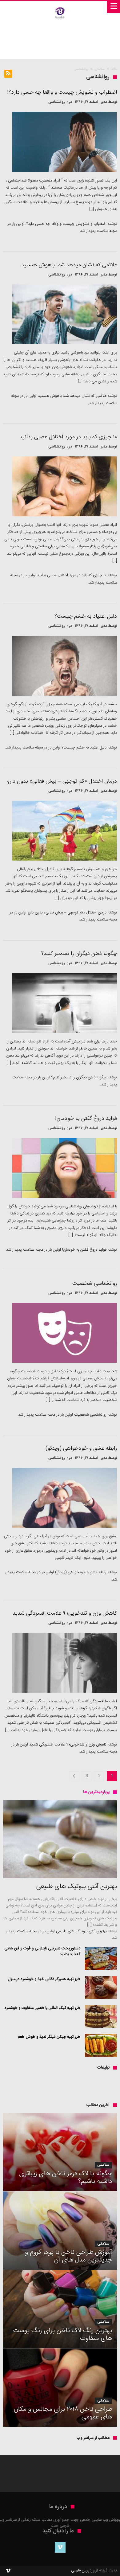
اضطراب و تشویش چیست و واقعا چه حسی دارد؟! (66, 224)
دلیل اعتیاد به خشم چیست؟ (84, 748)
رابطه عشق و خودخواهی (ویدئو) (81, 1572)
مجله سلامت (107, 231)
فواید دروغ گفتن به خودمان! (84, 1250)
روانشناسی (57, 102)
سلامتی (100, 69)
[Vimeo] (60, 2547)
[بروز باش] (60, 7)
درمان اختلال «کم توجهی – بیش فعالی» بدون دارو (67, 913)
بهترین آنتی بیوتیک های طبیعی (81, 1931)
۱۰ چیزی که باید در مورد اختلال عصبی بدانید (72, 575)
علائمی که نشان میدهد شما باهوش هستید (72, 396)
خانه (114, 69)
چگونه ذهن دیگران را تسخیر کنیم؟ (79, 1077)
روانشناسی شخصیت (90, 1415)
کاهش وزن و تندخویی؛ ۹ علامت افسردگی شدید (68, 1745)
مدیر (104, 102)
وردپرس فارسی (83, 2570)
